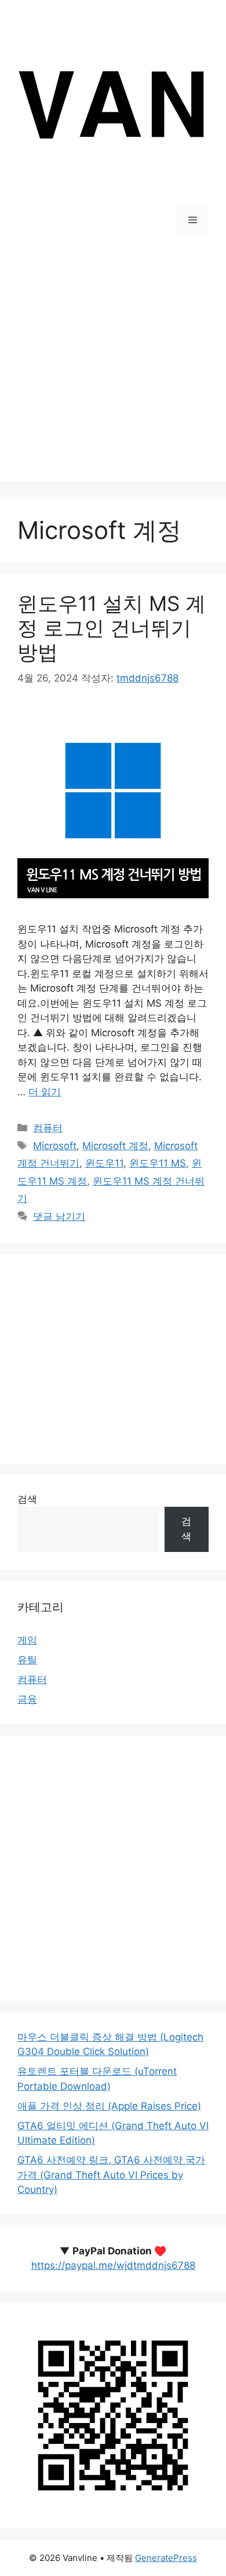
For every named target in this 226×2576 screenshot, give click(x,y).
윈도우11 (104, 1163)
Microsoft (55, 1146)
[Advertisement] (113, 368)
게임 (27, 1640)
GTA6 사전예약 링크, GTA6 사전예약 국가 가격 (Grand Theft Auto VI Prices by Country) (111, 2175)
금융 (27, 1699)
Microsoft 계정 (115, 1146)
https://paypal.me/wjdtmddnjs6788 (113, 2265)
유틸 (27, 1660)
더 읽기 (45, 1092)
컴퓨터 (48, 1128)
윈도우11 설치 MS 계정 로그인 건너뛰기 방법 (112, 628)
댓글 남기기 (59, 1216)
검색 (27, 1499)
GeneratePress (166, 2558)
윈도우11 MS (158, 1163)
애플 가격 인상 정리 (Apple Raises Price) (109, 2106)
